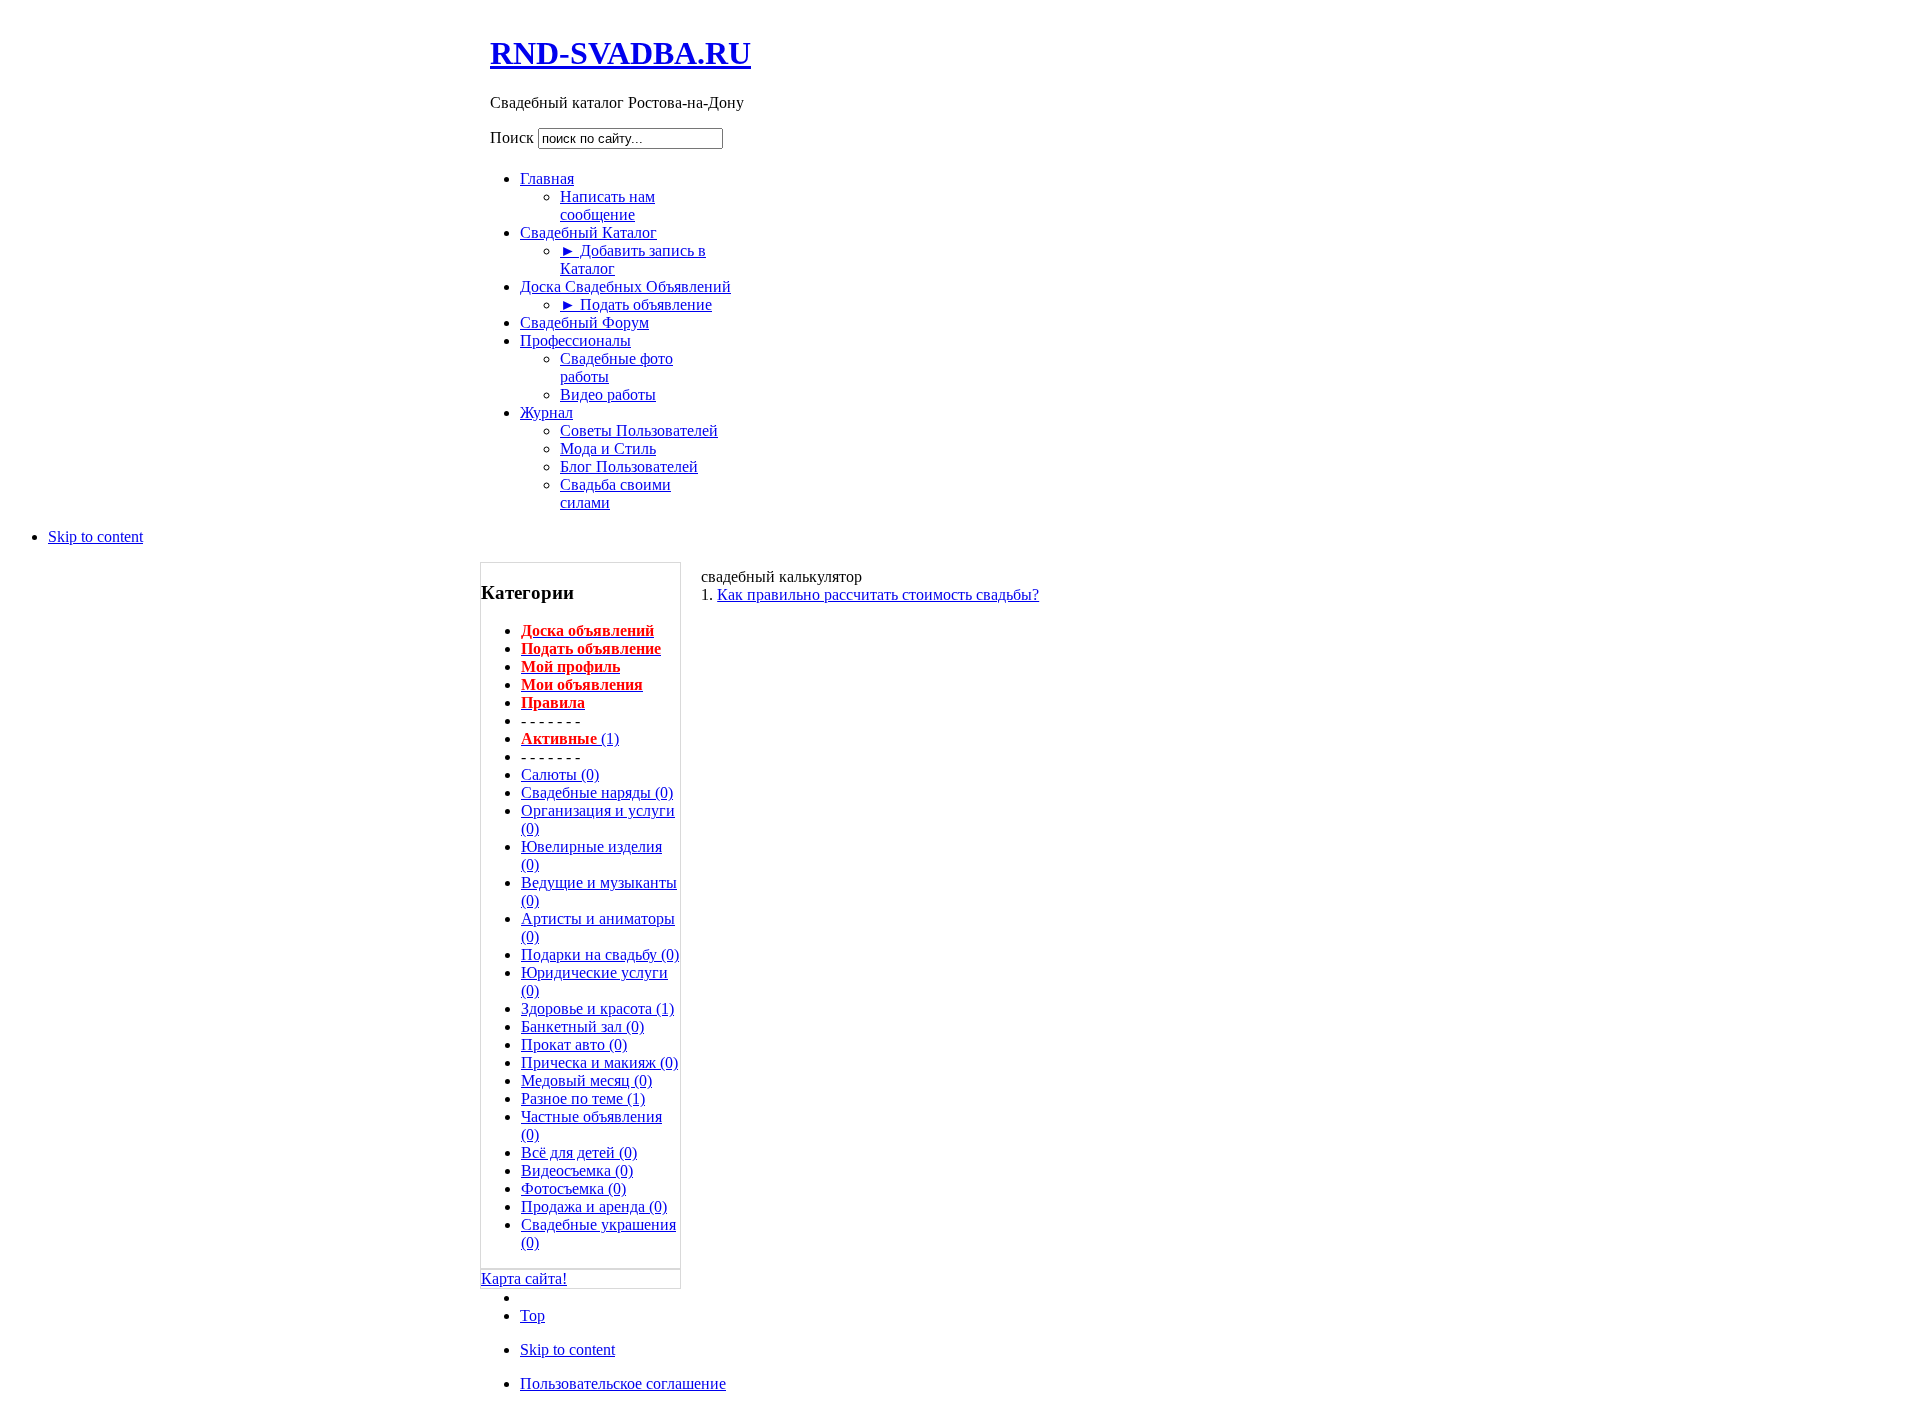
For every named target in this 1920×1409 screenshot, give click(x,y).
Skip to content (95, 536)
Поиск (514, 137)
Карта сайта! (524, 1278)
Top (532, 1315)
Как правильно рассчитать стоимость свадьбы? (878, 594)
